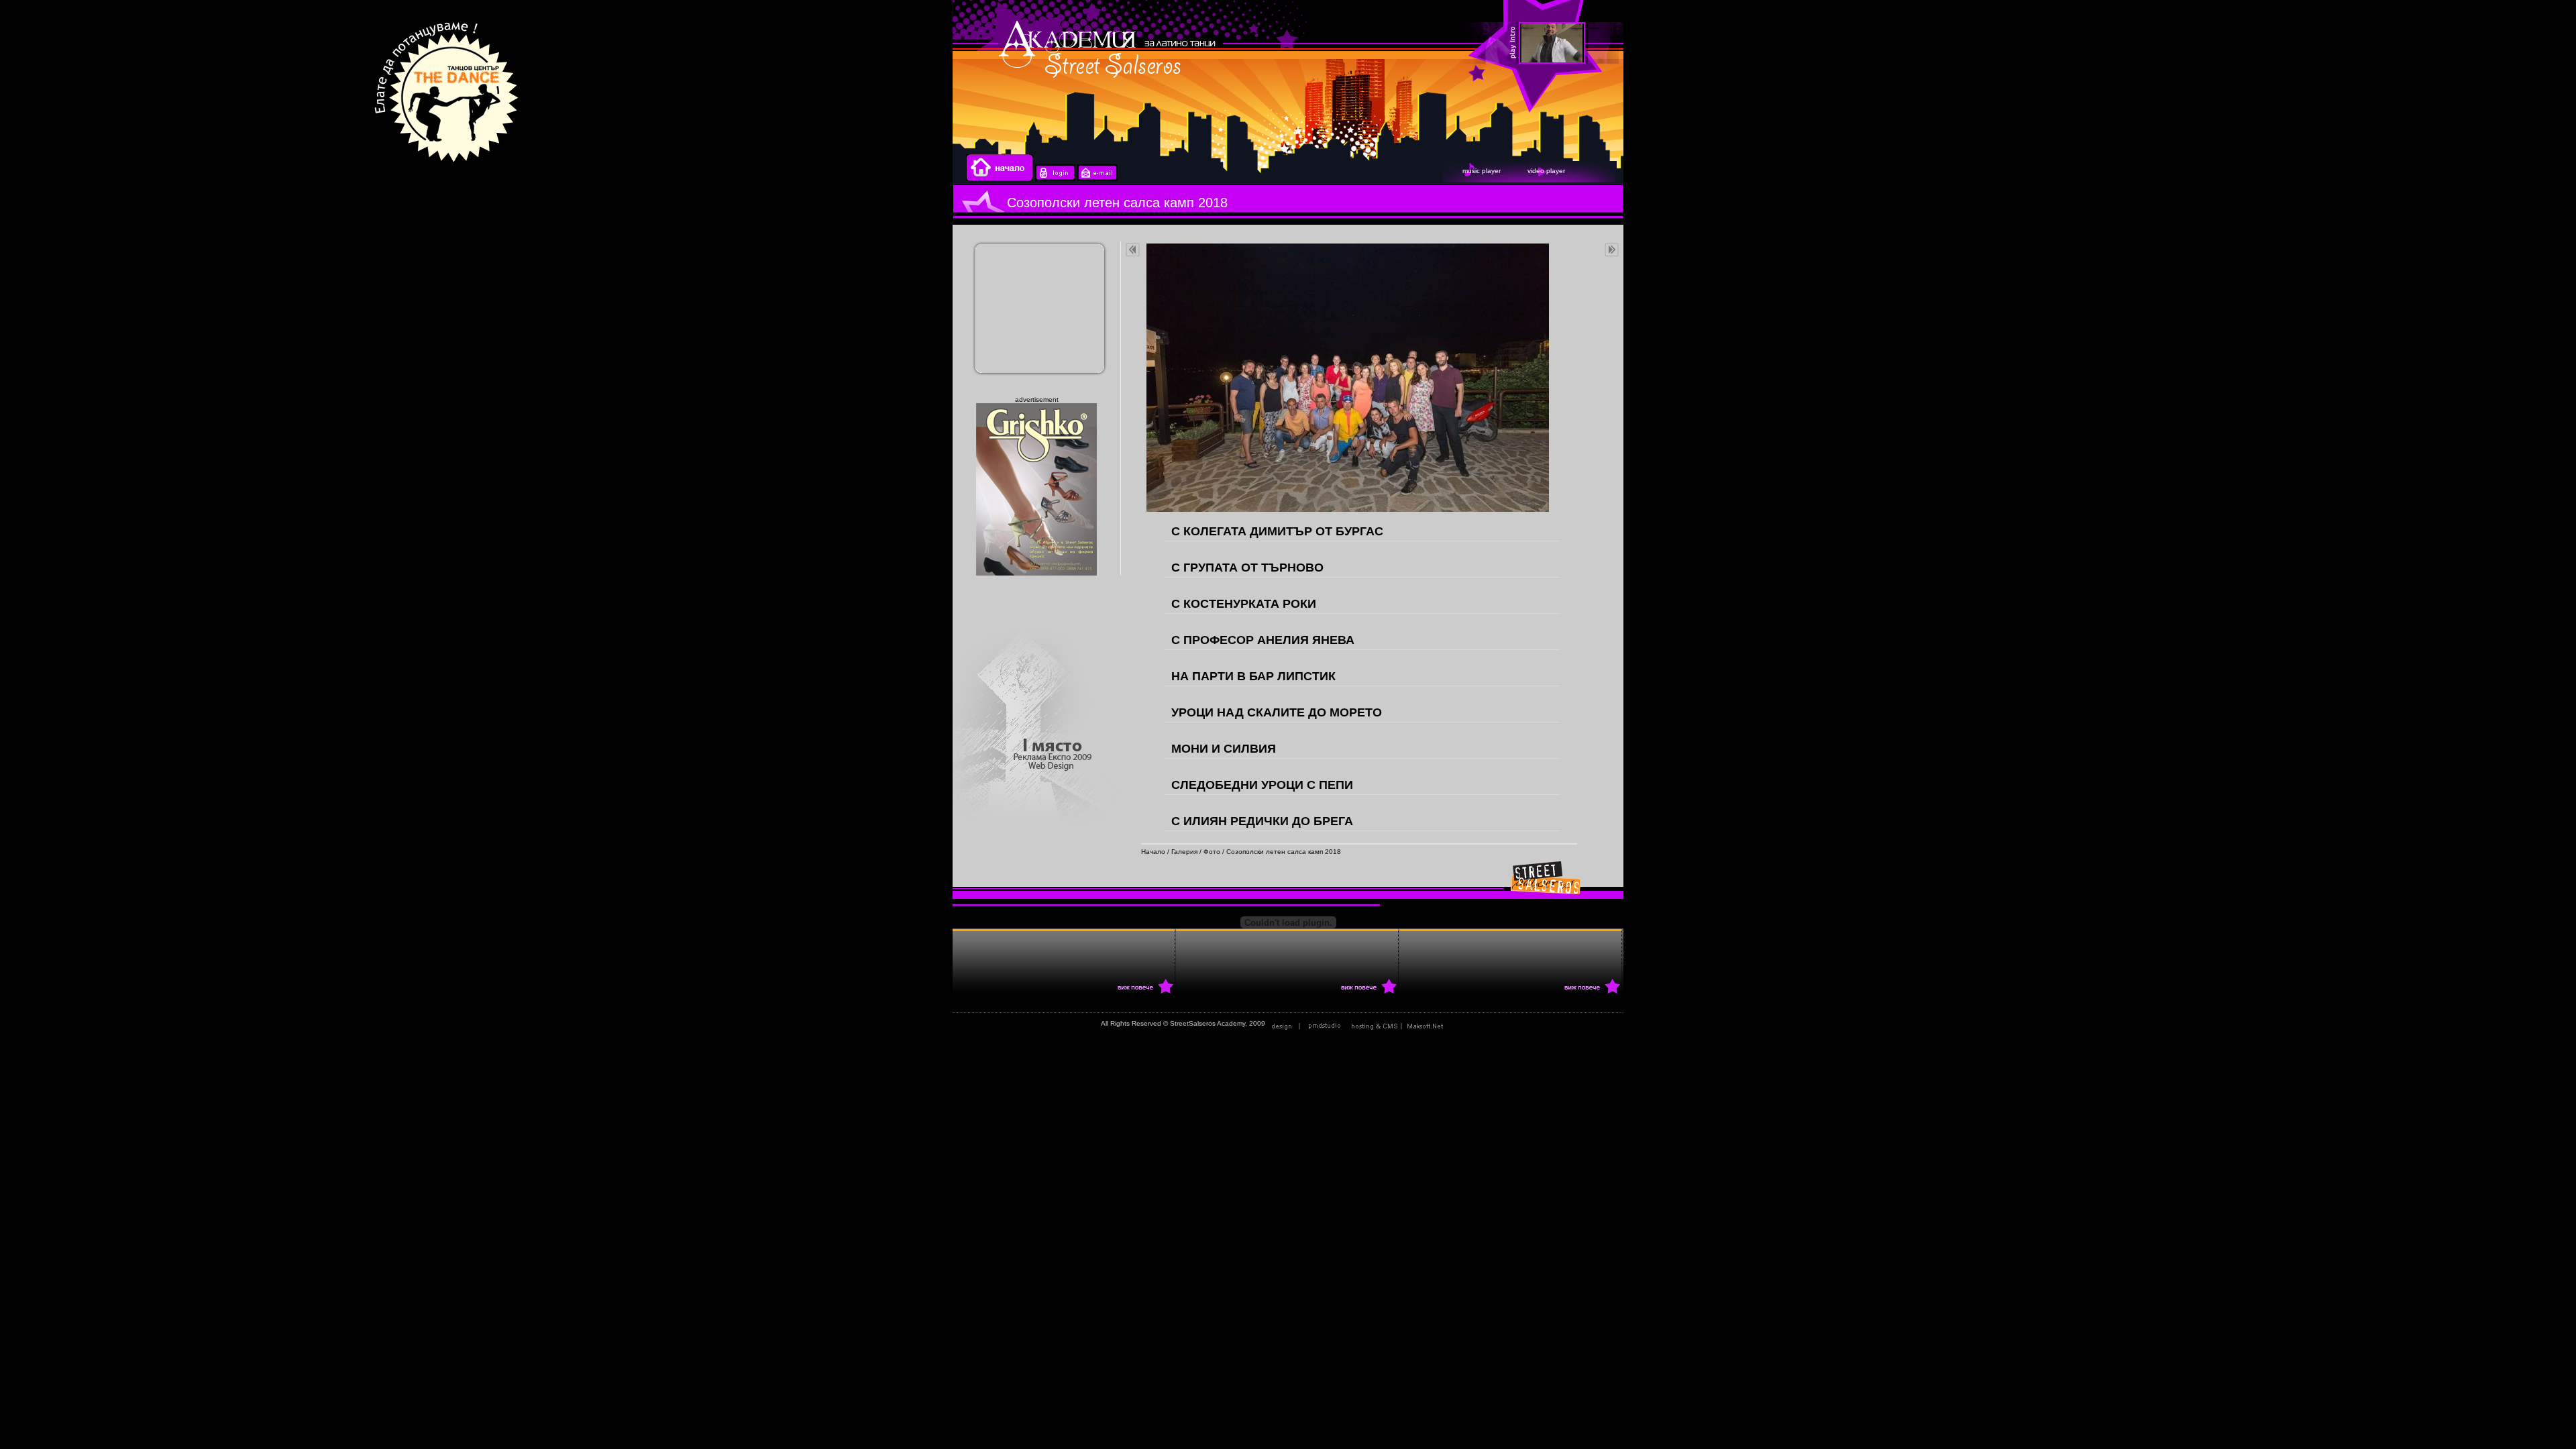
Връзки (1464, 1023)
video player (1546, 171)
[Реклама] (1400, 1023)
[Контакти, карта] (1097, 179)
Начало (1153, 852)
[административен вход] (1055, 179)
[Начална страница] (1000, 179)
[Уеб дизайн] (1307, 1023)
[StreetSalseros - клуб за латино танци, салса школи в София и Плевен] (2418, 44)
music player (1482, 171)
